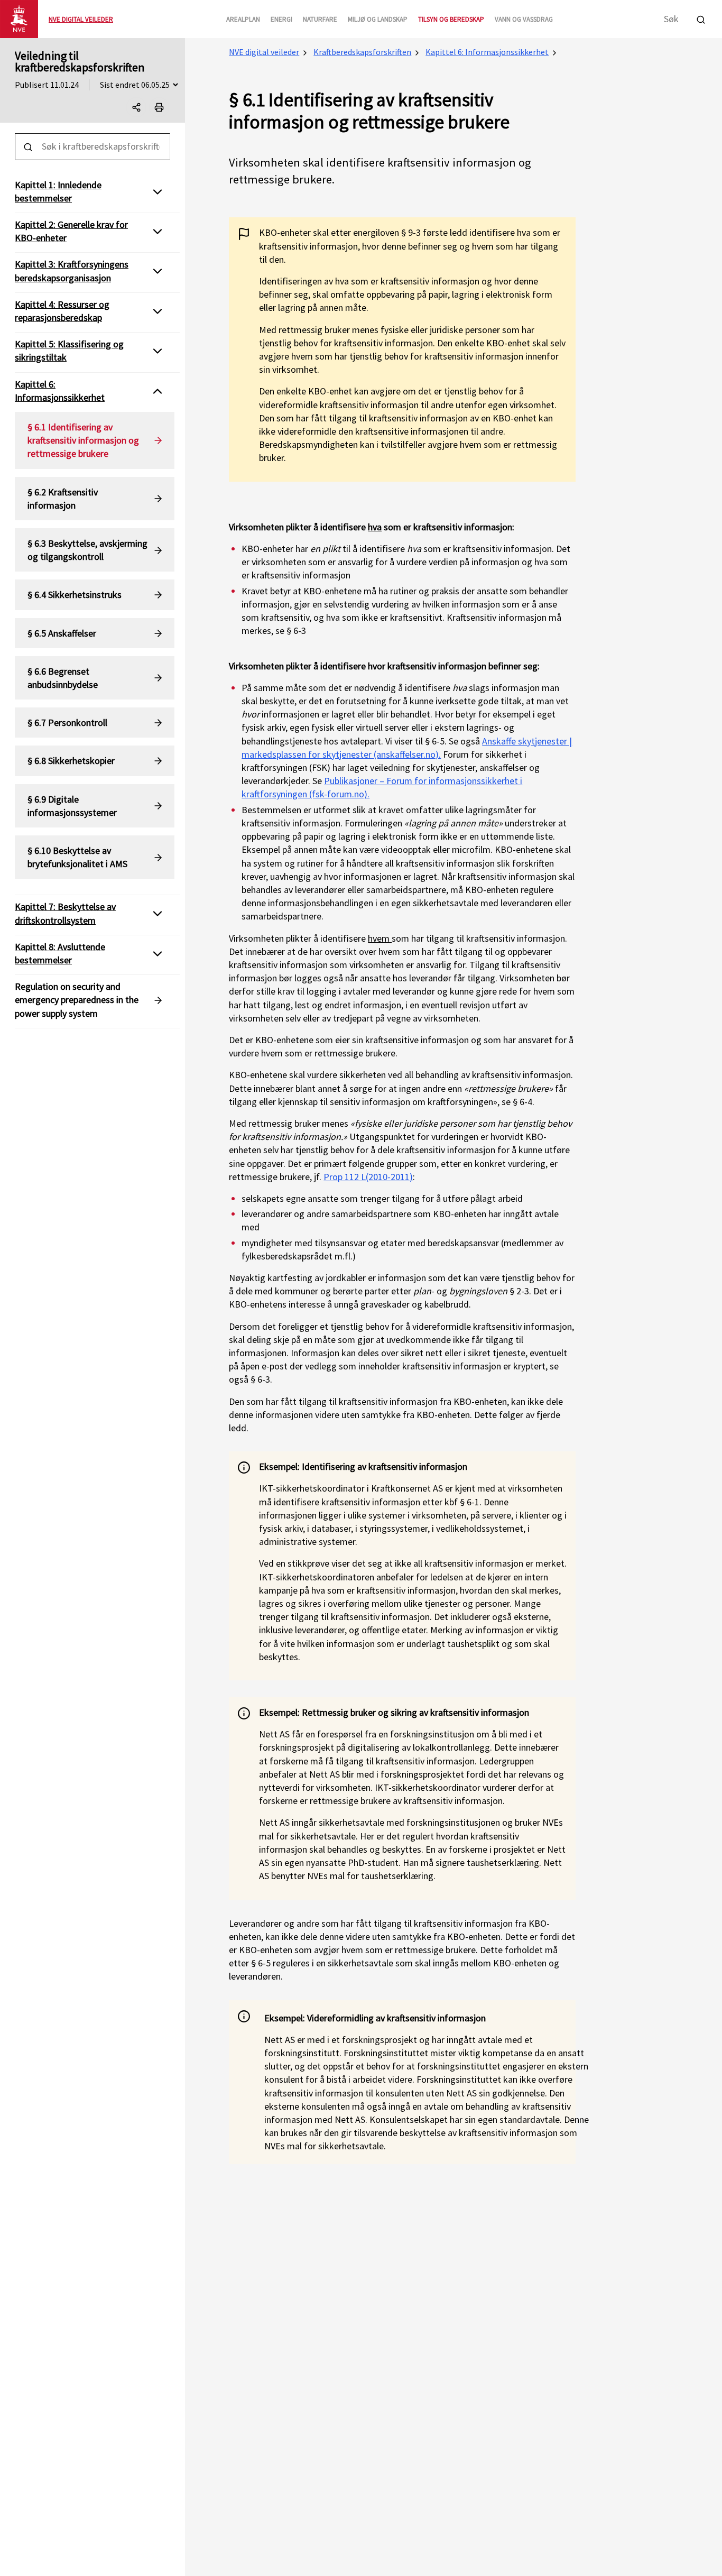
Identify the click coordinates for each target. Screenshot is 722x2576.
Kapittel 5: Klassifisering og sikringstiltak (69, 351)
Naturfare (320, 19)
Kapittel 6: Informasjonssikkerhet (487, 52)
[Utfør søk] (701, 18)
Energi (281, 19)
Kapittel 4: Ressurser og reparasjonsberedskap (62, 311)
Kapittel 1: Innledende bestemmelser (58, 191)
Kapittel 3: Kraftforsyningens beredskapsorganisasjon (72, 271)
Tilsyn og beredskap (451, 19)
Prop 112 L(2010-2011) (368, 1177)
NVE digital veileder (264, 52)
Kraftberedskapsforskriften (362, 52)
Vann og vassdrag (524, 19)
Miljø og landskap (378, 19)
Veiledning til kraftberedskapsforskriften (80, 61)
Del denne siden (146, 109)
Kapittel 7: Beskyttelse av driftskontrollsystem (65, 914)
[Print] (159, 107)
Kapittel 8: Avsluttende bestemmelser (60, 953)
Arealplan (243, 19)
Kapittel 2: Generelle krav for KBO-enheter (71, 231)
